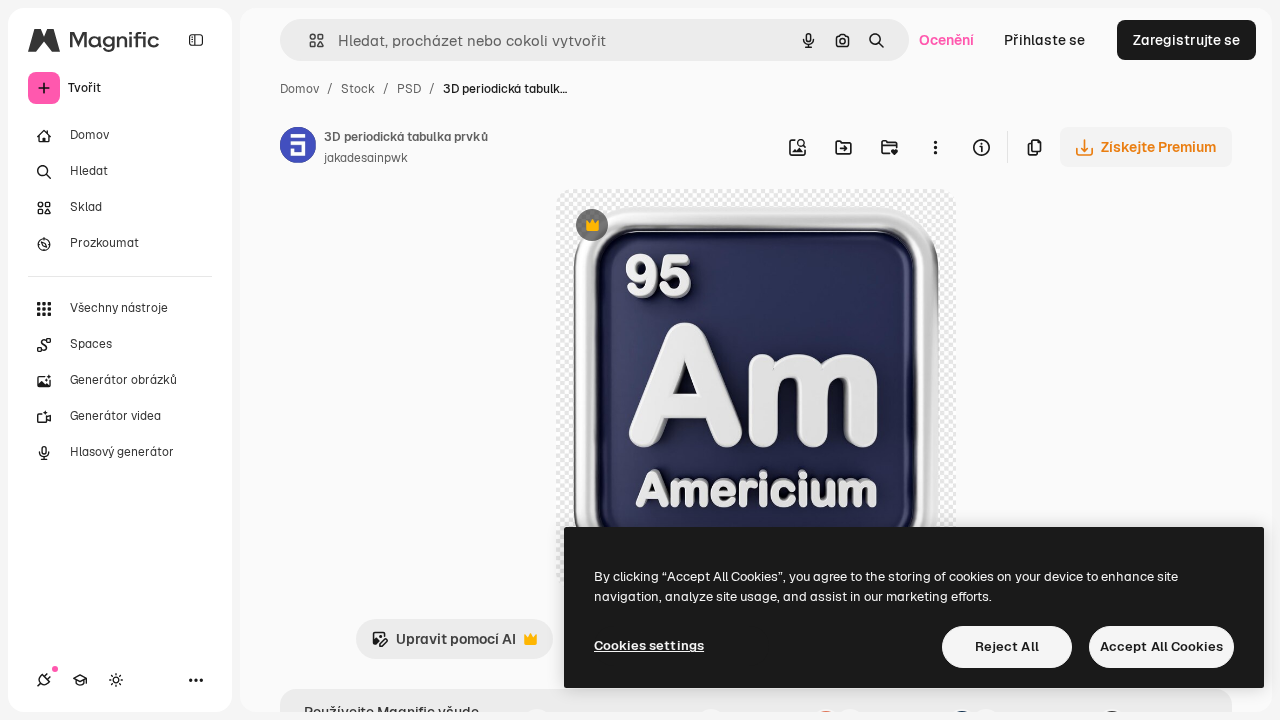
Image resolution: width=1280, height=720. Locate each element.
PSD (409, 89)
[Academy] (80, 680)
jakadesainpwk (366, 158)
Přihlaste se (1044, 40)
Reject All (1007, 646)
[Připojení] (44, 680)
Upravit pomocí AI (443, 644)
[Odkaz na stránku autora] (298, 148)
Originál (684, 227)
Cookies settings (649, 645)
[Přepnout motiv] (116, 680)
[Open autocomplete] (308, 40)
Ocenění (946, 40)
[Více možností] (935, 147)
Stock (358, 89)
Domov (299, 89)
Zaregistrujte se (1186, 40)
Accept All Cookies (1161, 646)
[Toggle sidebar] (196, 40)
